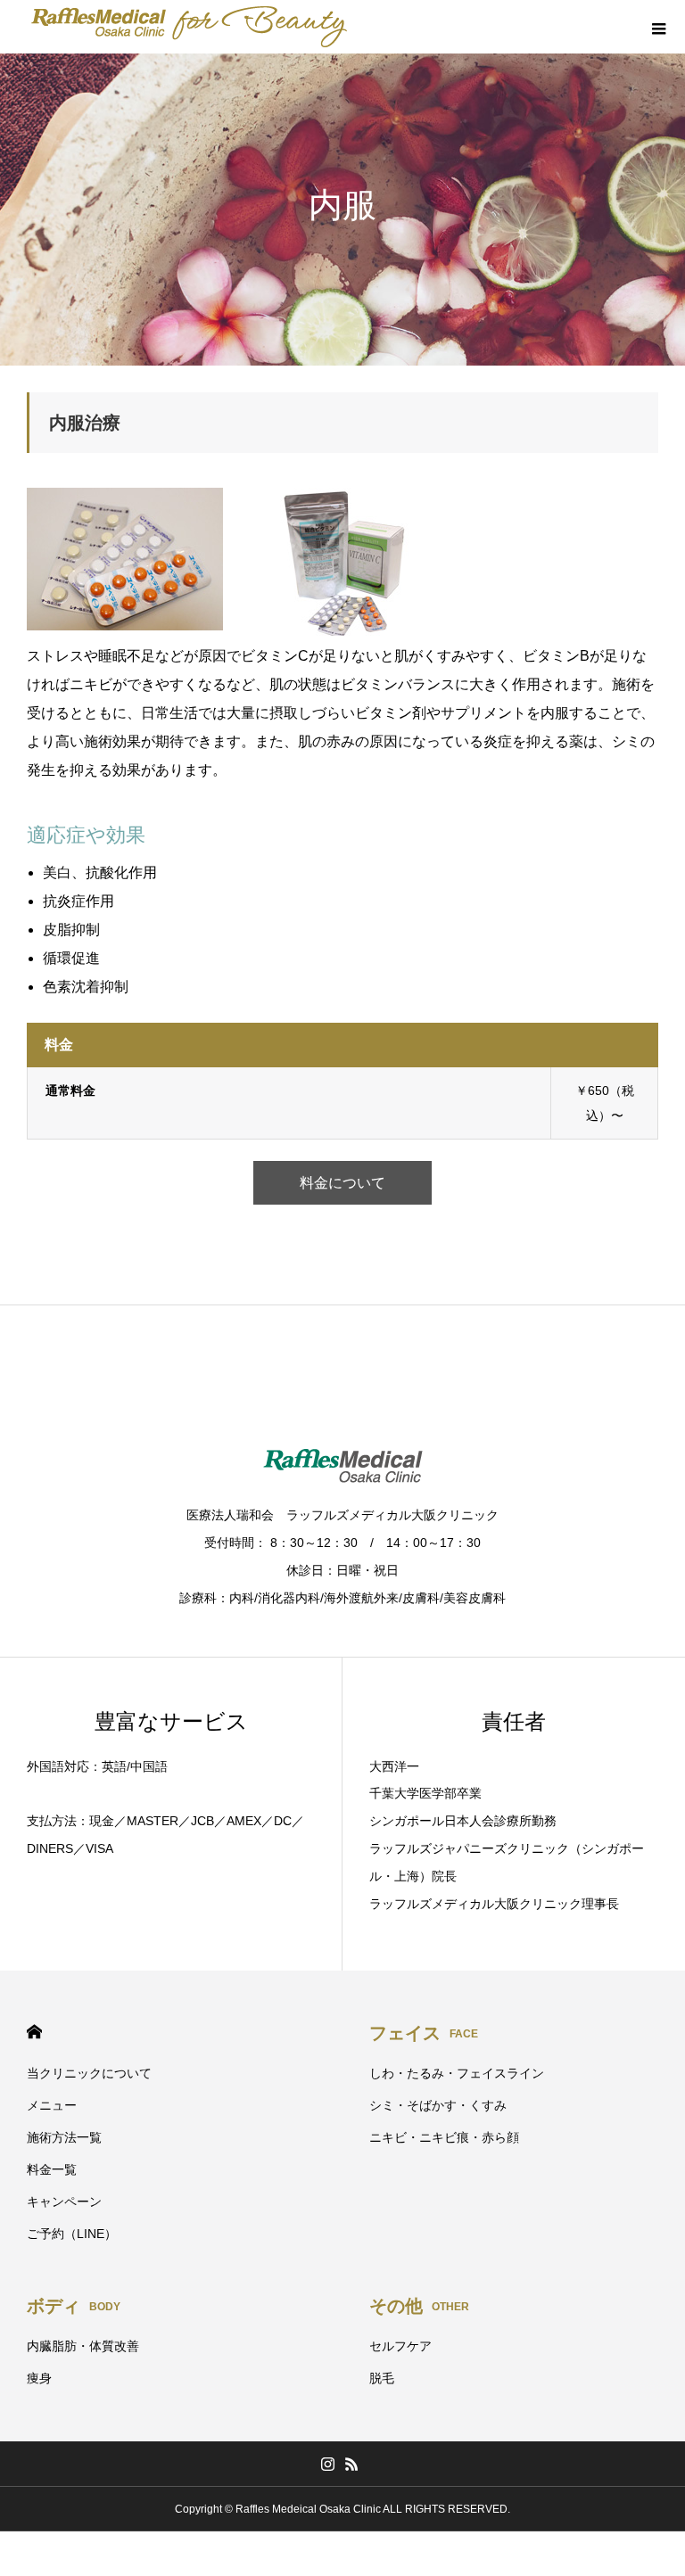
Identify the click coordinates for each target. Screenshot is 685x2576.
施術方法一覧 (64, 2137)
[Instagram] (327, 2464)
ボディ (74, 2306)
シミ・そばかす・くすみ (438, 2105)
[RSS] (351, 2464)
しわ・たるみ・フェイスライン (457, 2073)
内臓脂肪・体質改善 (83, 2346)
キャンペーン (64, 2202)
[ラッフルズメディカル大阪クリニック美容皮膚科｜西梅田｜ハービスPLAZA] (190, 27)
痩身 (39, 2378)
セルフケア (400, 2346)
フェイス (424, 2033)
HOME (34, 2032)
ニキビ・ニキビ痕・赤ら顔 (444, 2137)
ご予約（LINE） (72, 2234)
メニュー (52, 2105)
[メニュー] (658, 27)
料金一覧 (52, 2169)
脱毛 (382, 2378)
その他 (419, 2306)
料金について (342, 1183)
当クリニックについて (89, 2073)
